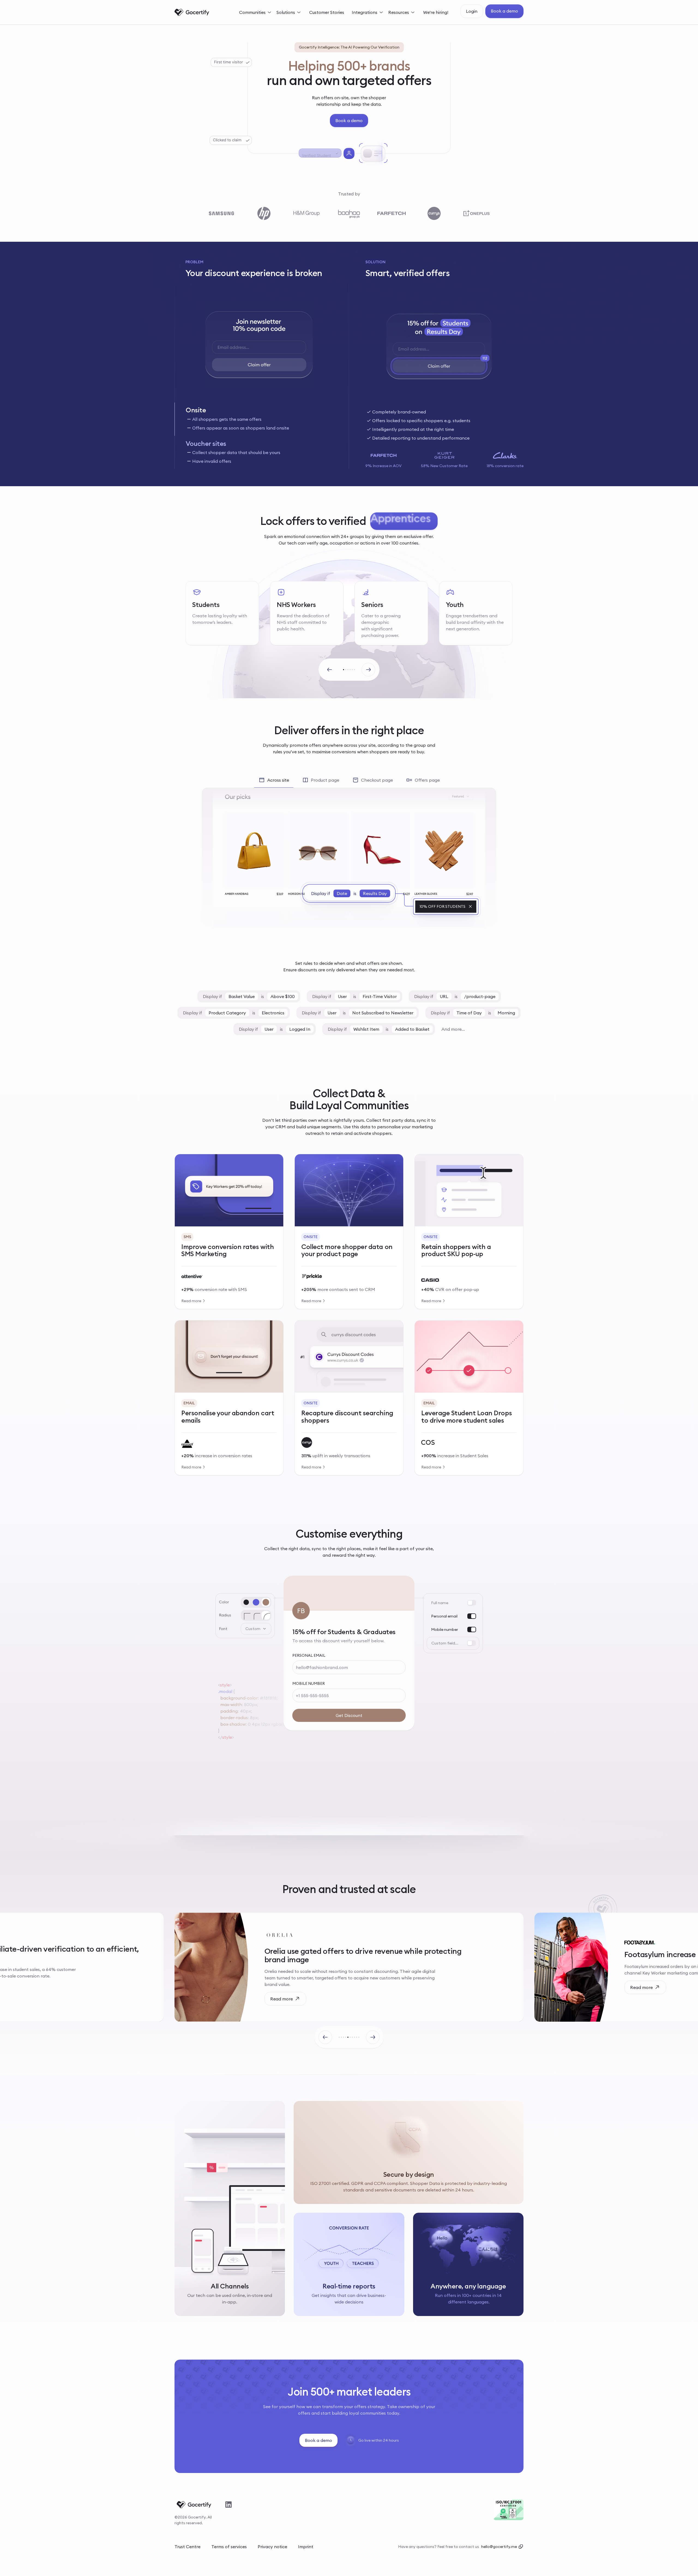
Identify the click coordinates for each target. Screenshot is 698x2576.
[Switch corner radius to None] (246, 1615)
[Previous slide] (330, 670)
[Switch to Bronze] (266, 1602)
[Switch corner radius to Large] (266, 1615)
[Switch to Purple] (256, 1602)
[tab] (259, 419)
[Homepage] (192, 12)
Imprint (306, 2547)
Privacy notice (272, 2547)
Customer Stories (327, 12)
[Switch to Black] (246, 1602)
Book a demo (504, 11)
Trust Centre (187, 2547)
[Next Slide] (373, 2037)
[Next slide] (368, 670)
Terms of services (229, 2547)
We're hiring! (436, 12)
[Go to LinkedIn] (229, 2505)
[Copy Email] (521, 2547)
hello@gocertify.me (499, 2547)
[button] (256, 12)
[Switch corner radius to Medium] (256, 1615)
